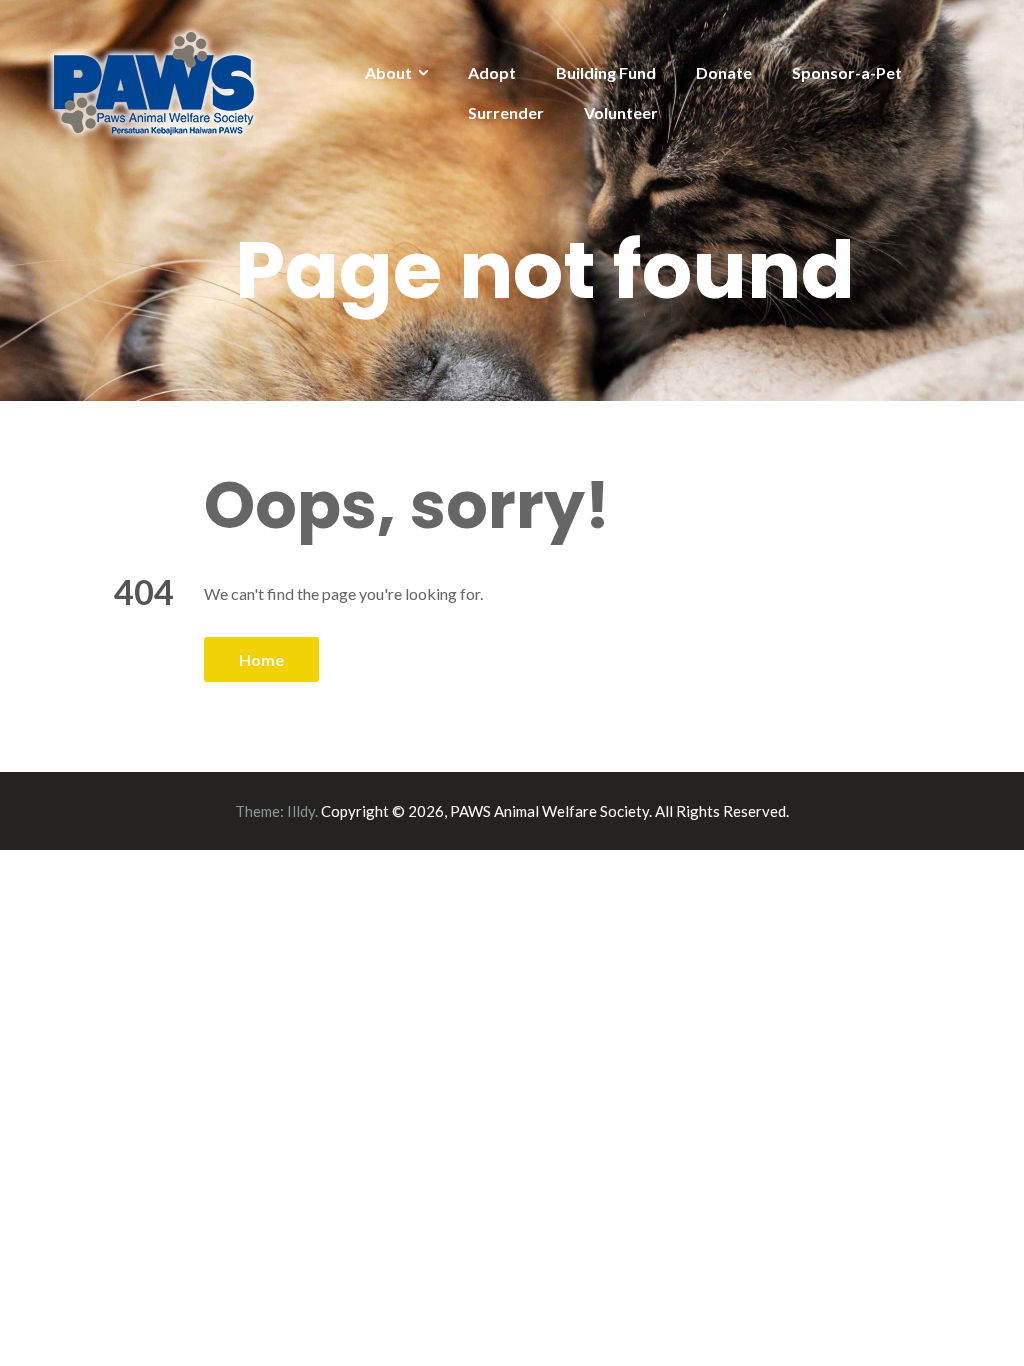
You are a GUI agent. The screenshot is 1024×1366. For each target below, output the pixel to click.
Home (261, 659)
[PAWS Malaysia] (154, 81)
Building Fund (606, 72)
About (388, 72)
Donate (724, 72)
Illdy (301, 811)
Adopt (492, 72)
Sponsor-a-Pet (847, 72)
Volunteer (621, 112)
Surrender (506, 112)
